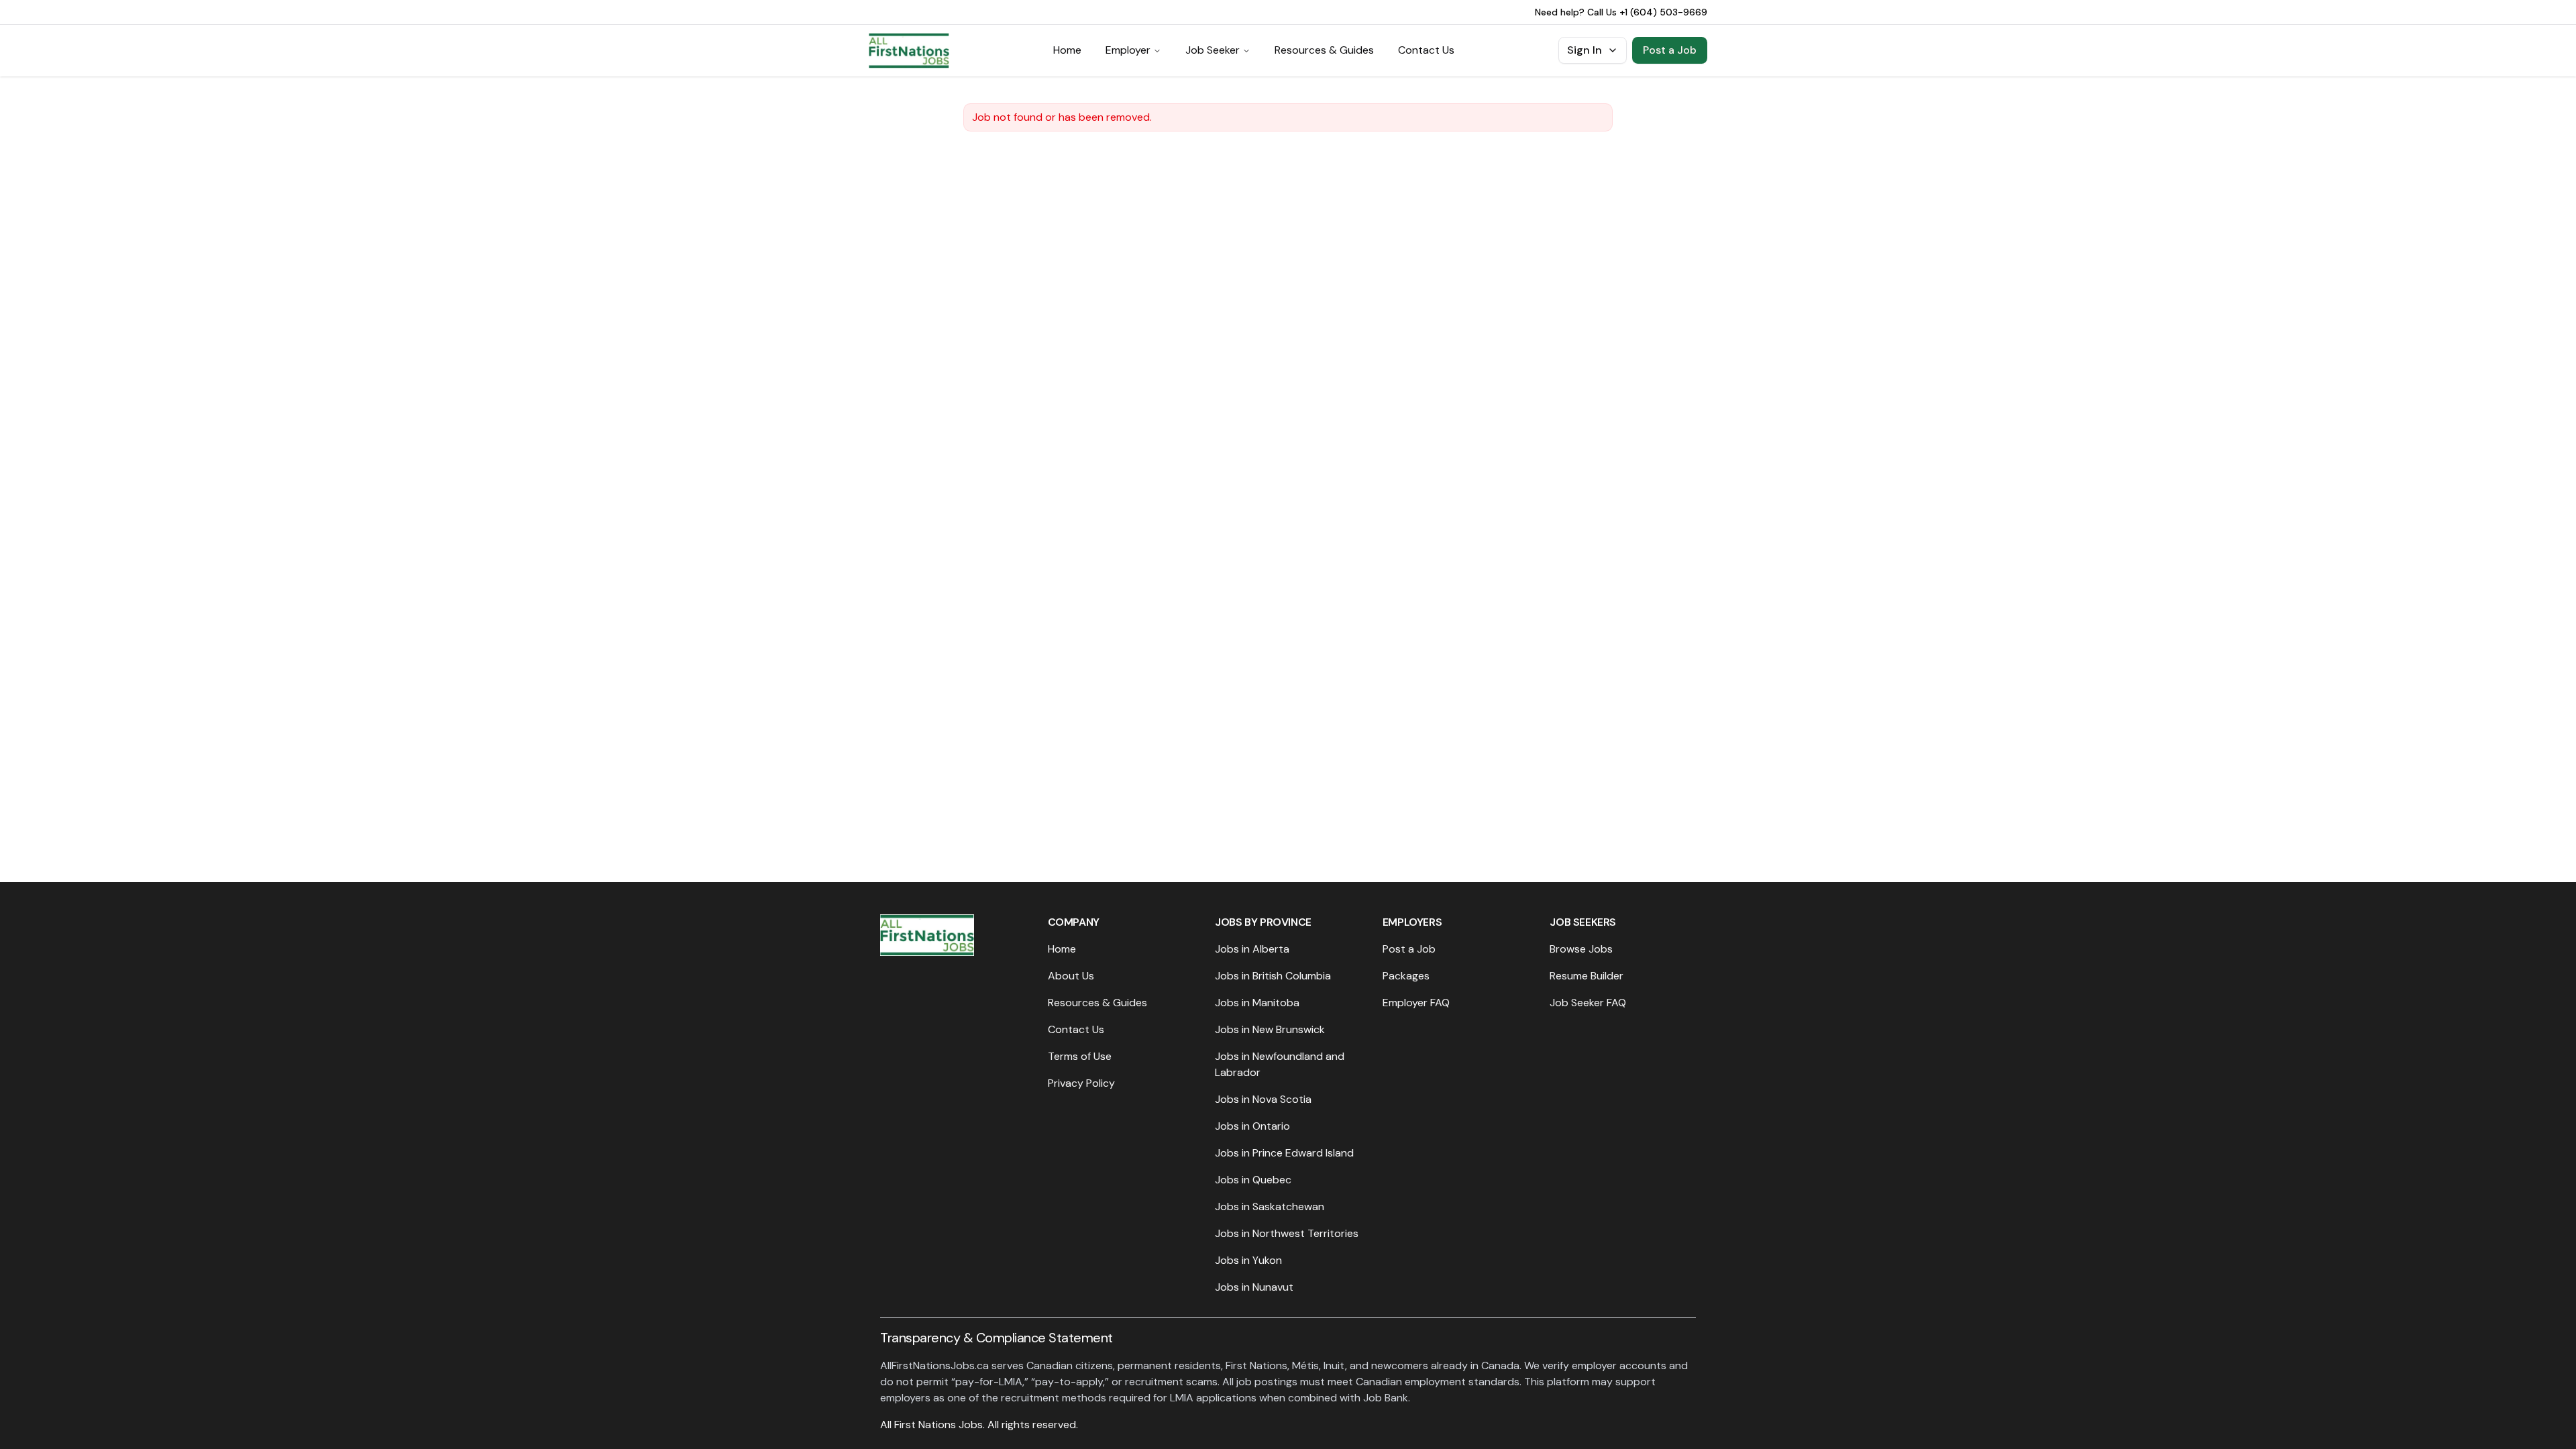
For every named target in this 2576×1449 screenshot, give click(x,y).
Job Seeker (1213, 50)
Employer (1128, 50)
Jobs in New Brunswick (1270, 1029)
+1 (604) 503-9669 (1663, 12)
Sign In (1585, 50)
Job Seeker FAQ (1588, 1003)
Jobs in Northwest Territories (1287, 1233)
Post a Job (1670, 50)
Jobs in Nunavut (1254, 1287)
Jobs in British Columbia (1273, 976)
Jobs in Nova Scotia (1263, 1099)
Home (1067, 50)
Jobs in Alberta (1252, 949)
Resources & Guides (1324, 50)
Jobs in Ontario (1252, 1126)
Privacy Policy (1081, 1083)
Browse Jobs (1581, 949)
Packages (1406, 976)
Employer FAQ (1416, 1003)
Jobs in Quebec (1253, 1180)
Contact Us (1426, 50)
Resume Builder (1587, 976)
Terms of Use (1080, 1056)
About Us (1071, 976)
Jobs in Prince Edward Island (1284, 1153)
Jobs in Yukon (1248, 1260)
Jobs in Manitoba (1257, 1003)
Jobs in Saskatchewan (1270, 1206)
